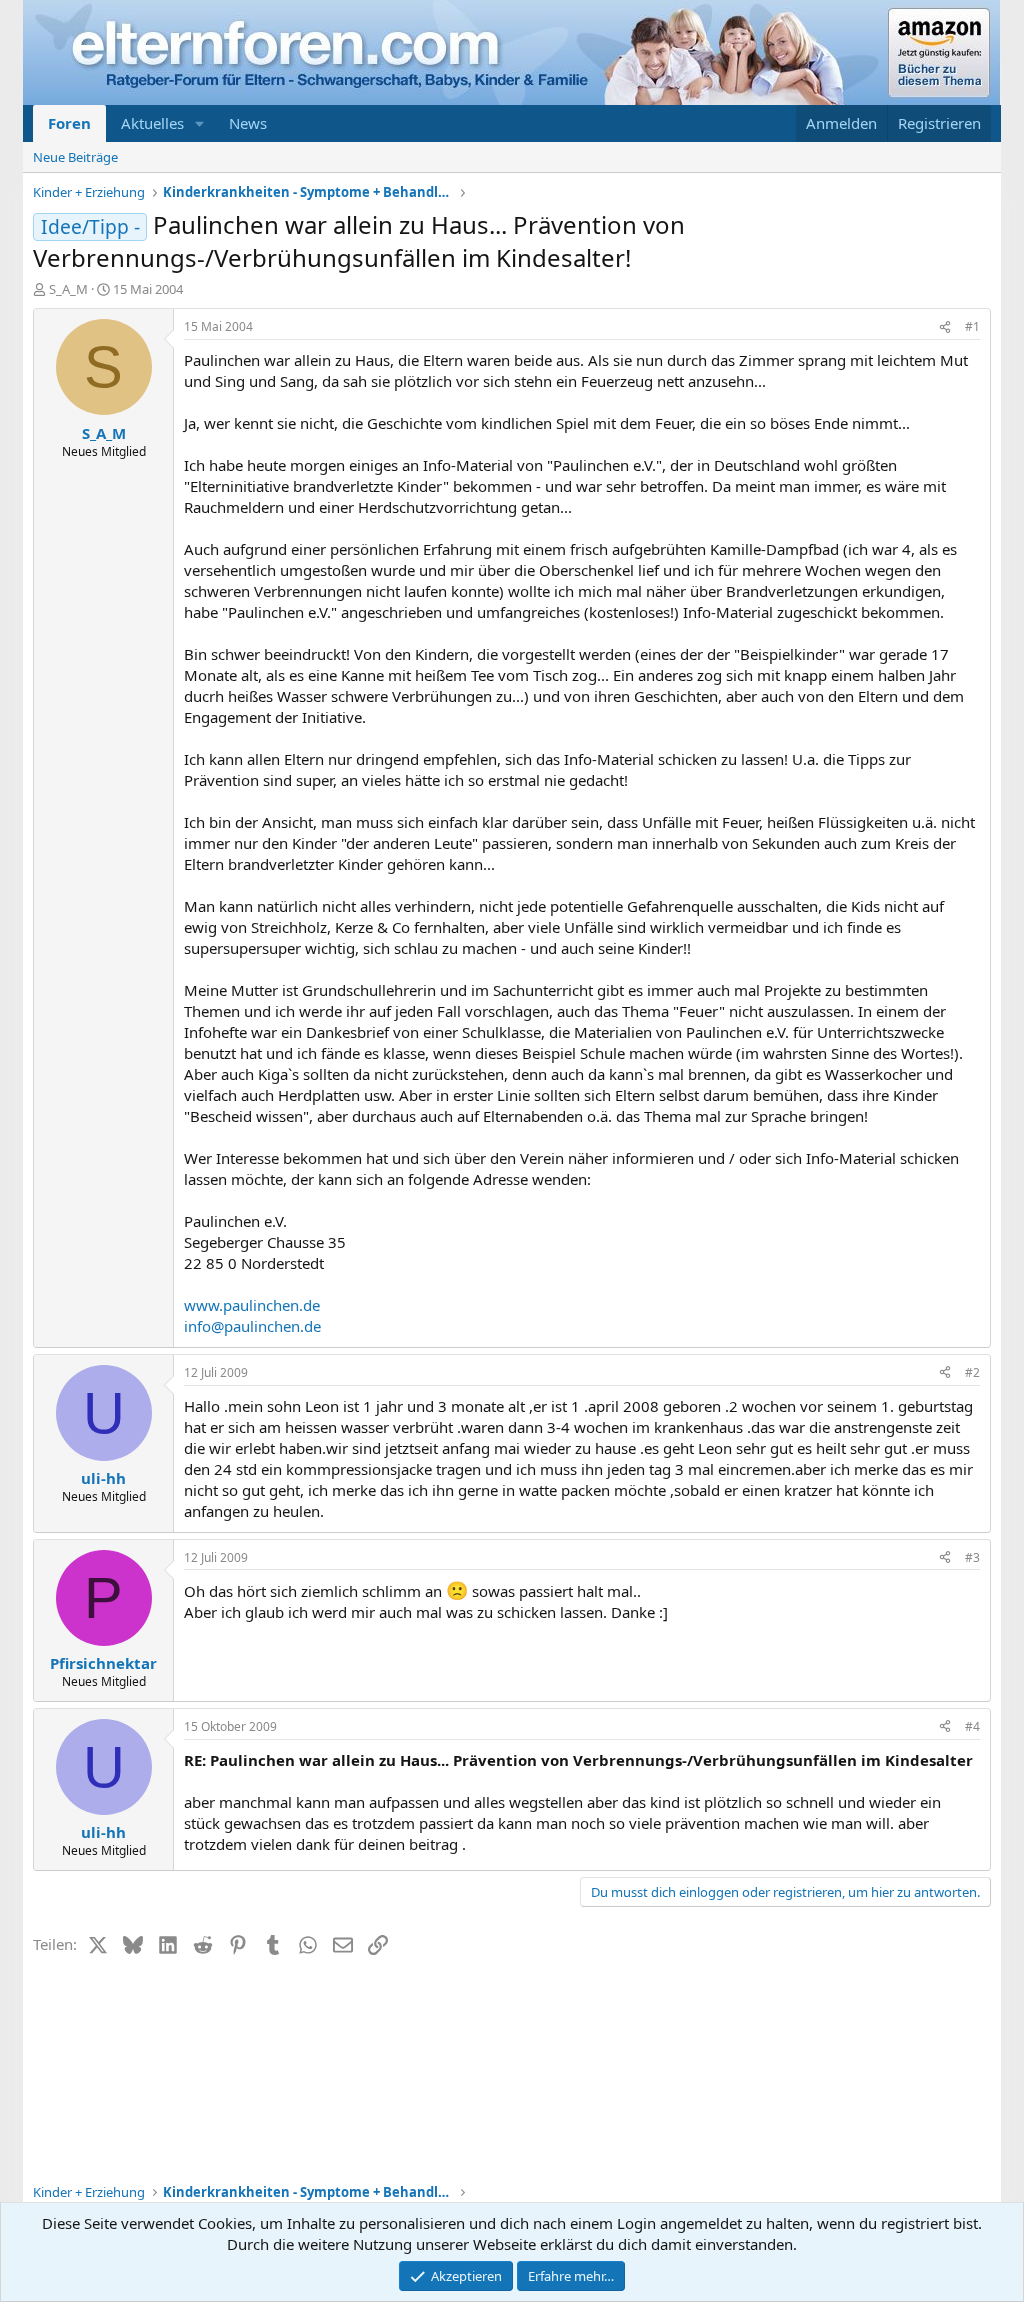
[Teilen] (945, 327)
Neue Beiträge (75, 157)
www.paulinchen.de (252, 1305)
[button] (200, 123)
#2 (972, 1372)
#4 (972, 1726)
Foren (69, 123)
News (248, 123)
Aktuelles (152, 123)
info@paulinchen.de (252, 1326)
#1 (972, 326)
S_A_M (68, 289)
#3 (972, 1557)
